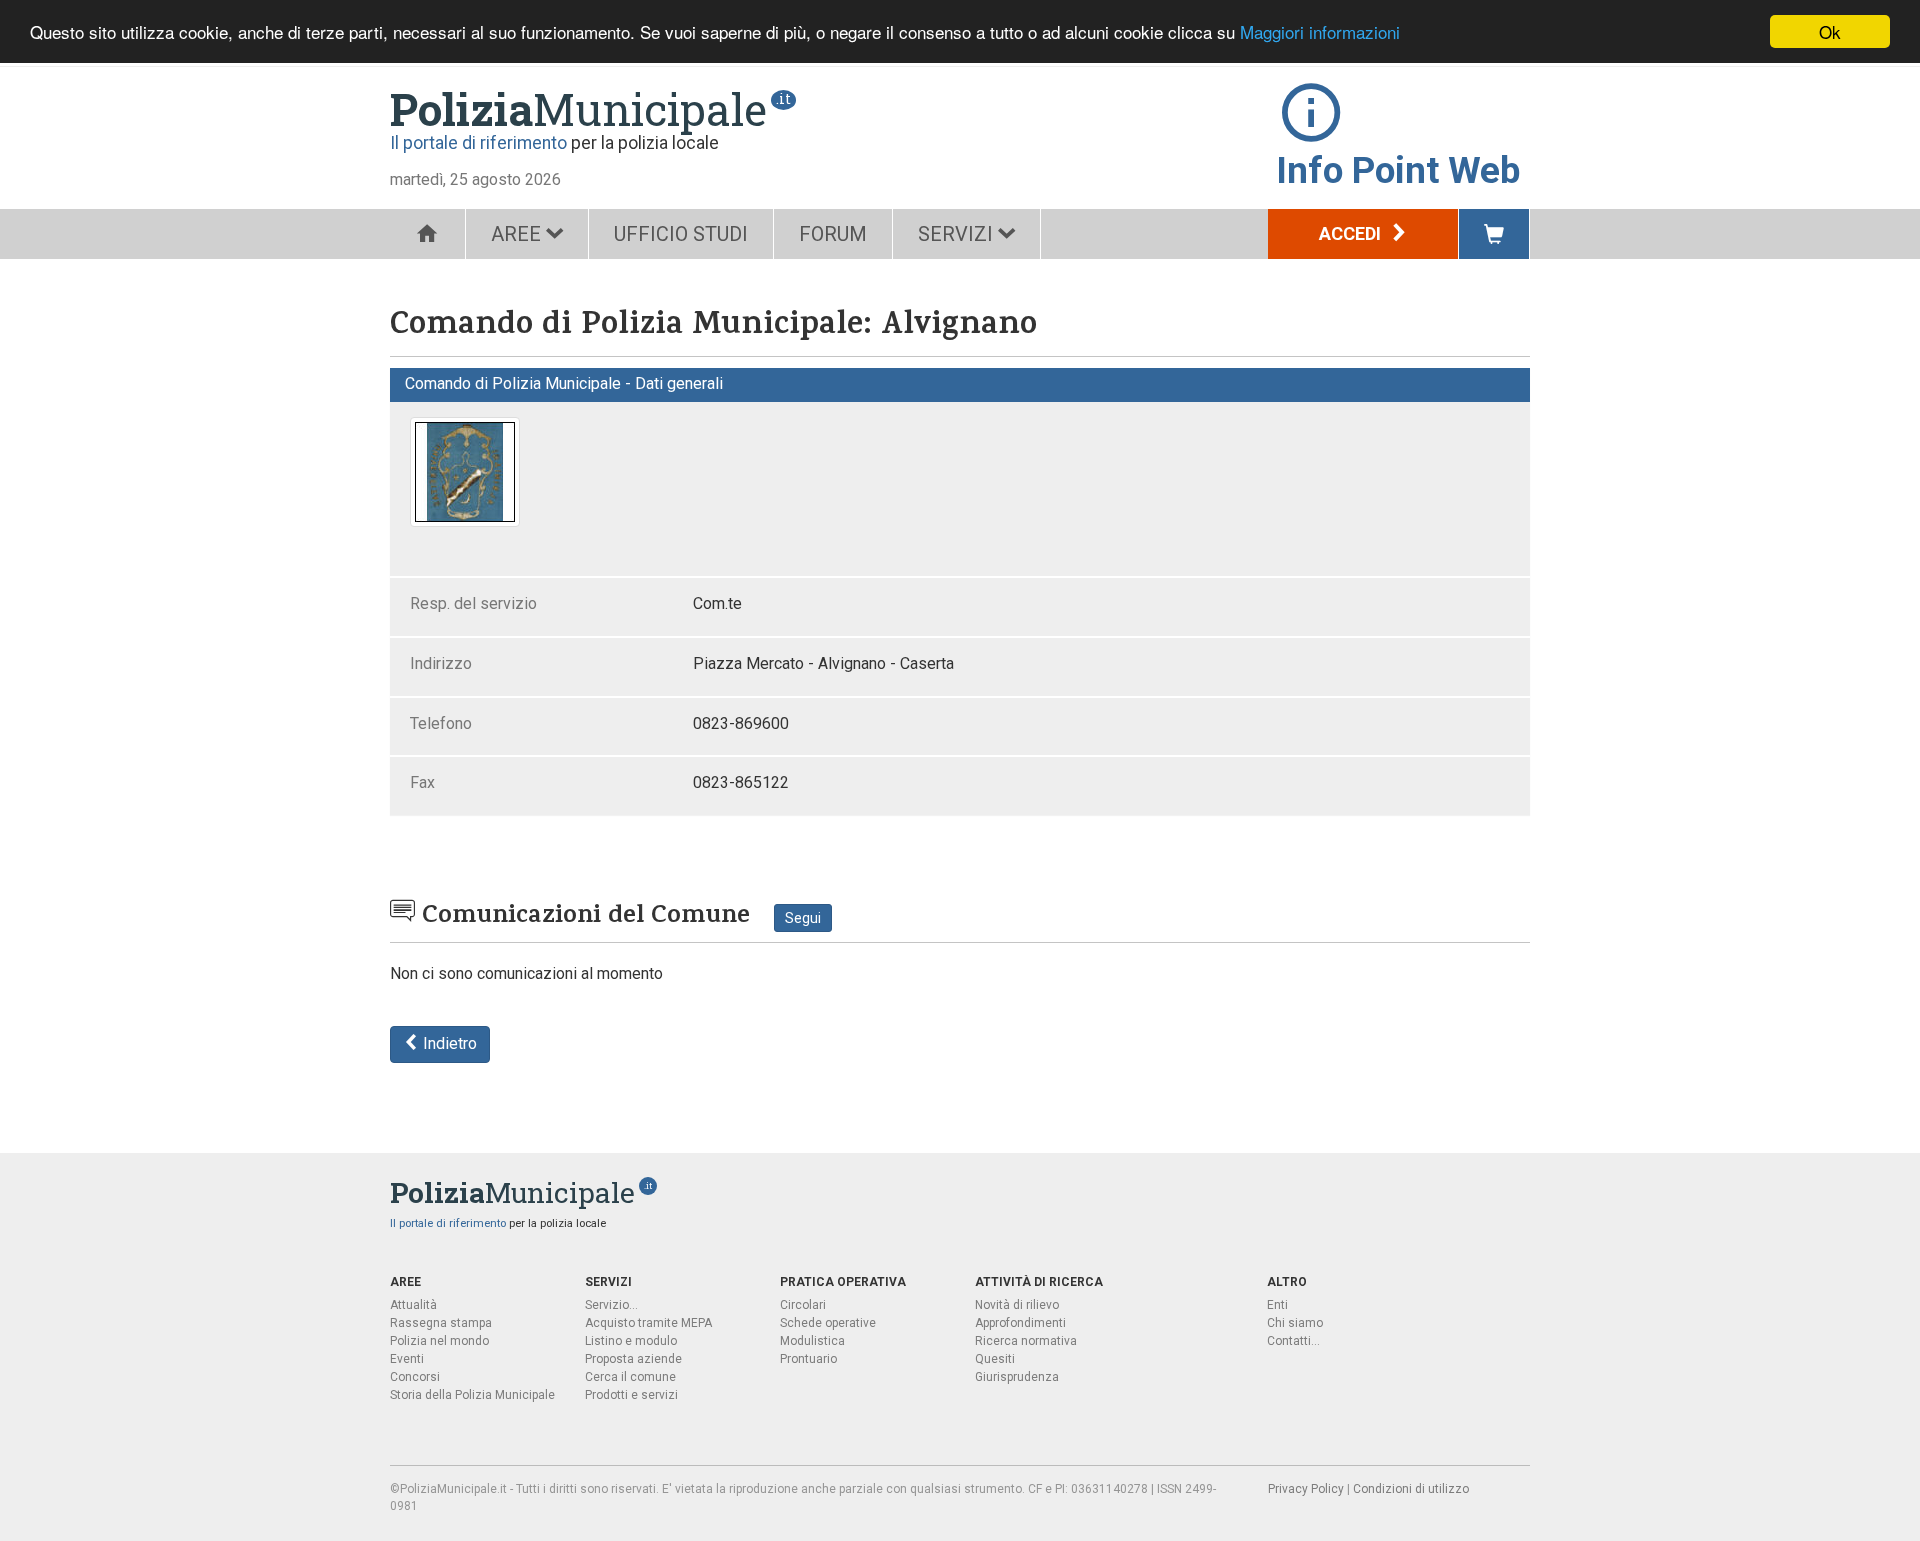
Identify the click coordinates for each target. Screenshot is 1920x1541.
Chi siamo (1295, 1323)
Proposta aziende (633, 1359)
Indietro (448, 1043)
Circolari (803, 1305)
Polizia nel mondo (439, 1341)
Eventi (407, 1359)
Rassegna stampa (441, 1323)
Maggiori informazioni (1320, 32)
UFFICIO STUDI (681, 234)
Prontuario (808, 1359)
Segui (803, 918)
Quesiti (995, 1359)
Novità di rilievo (1017, 1305)
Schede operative (828, 1323)
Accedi (1352, 233)
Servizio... (611, 1305)
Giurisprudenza (1017, 1377)
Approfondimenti (1020, 1323)
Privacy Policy (1306, 1489)
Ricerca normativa (1026, 1341)
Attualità (413, 1305)
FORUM (833, 234)
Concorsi (415, 1377)
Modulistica (812, 1341)
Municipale (578, 109)
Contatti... (1293, 1341)
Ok (1830, 31)
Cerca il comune (630, 1377)
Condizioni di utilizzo (1411, 1489)
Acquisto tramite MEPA (648, 1323)
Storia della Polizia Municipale (472, 1395)
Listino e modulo (631, 1341)
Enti (1277, 1305)
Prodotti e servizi (631, 1395)
